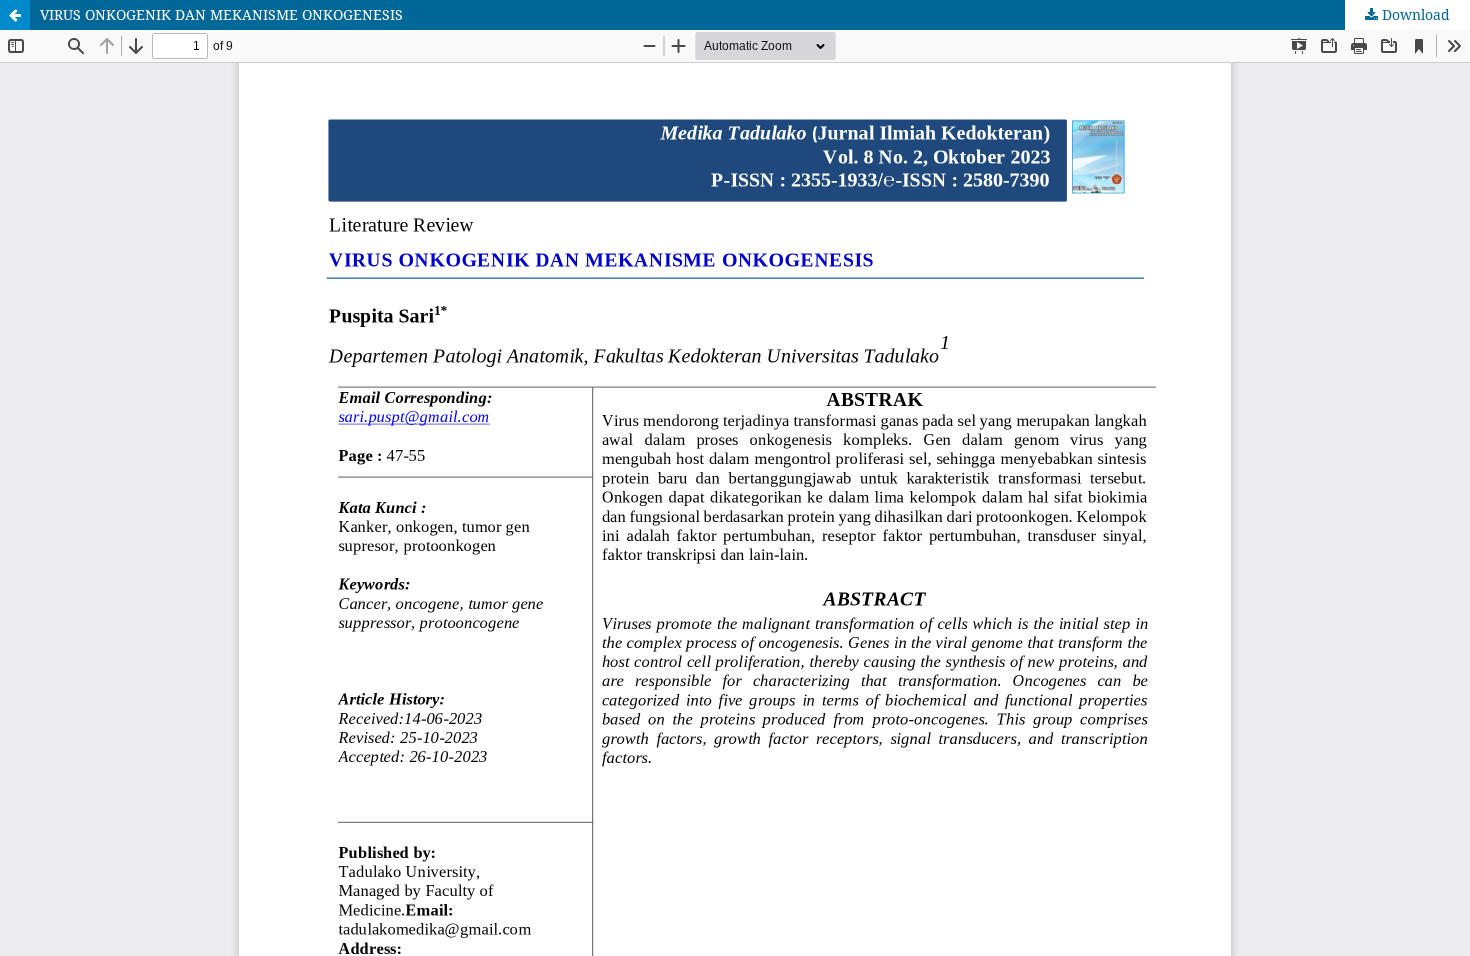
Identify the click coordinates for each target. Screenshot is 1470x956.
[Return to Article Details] (15, 15)
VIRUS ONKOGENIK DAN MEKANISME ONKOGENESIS (221, 14)
